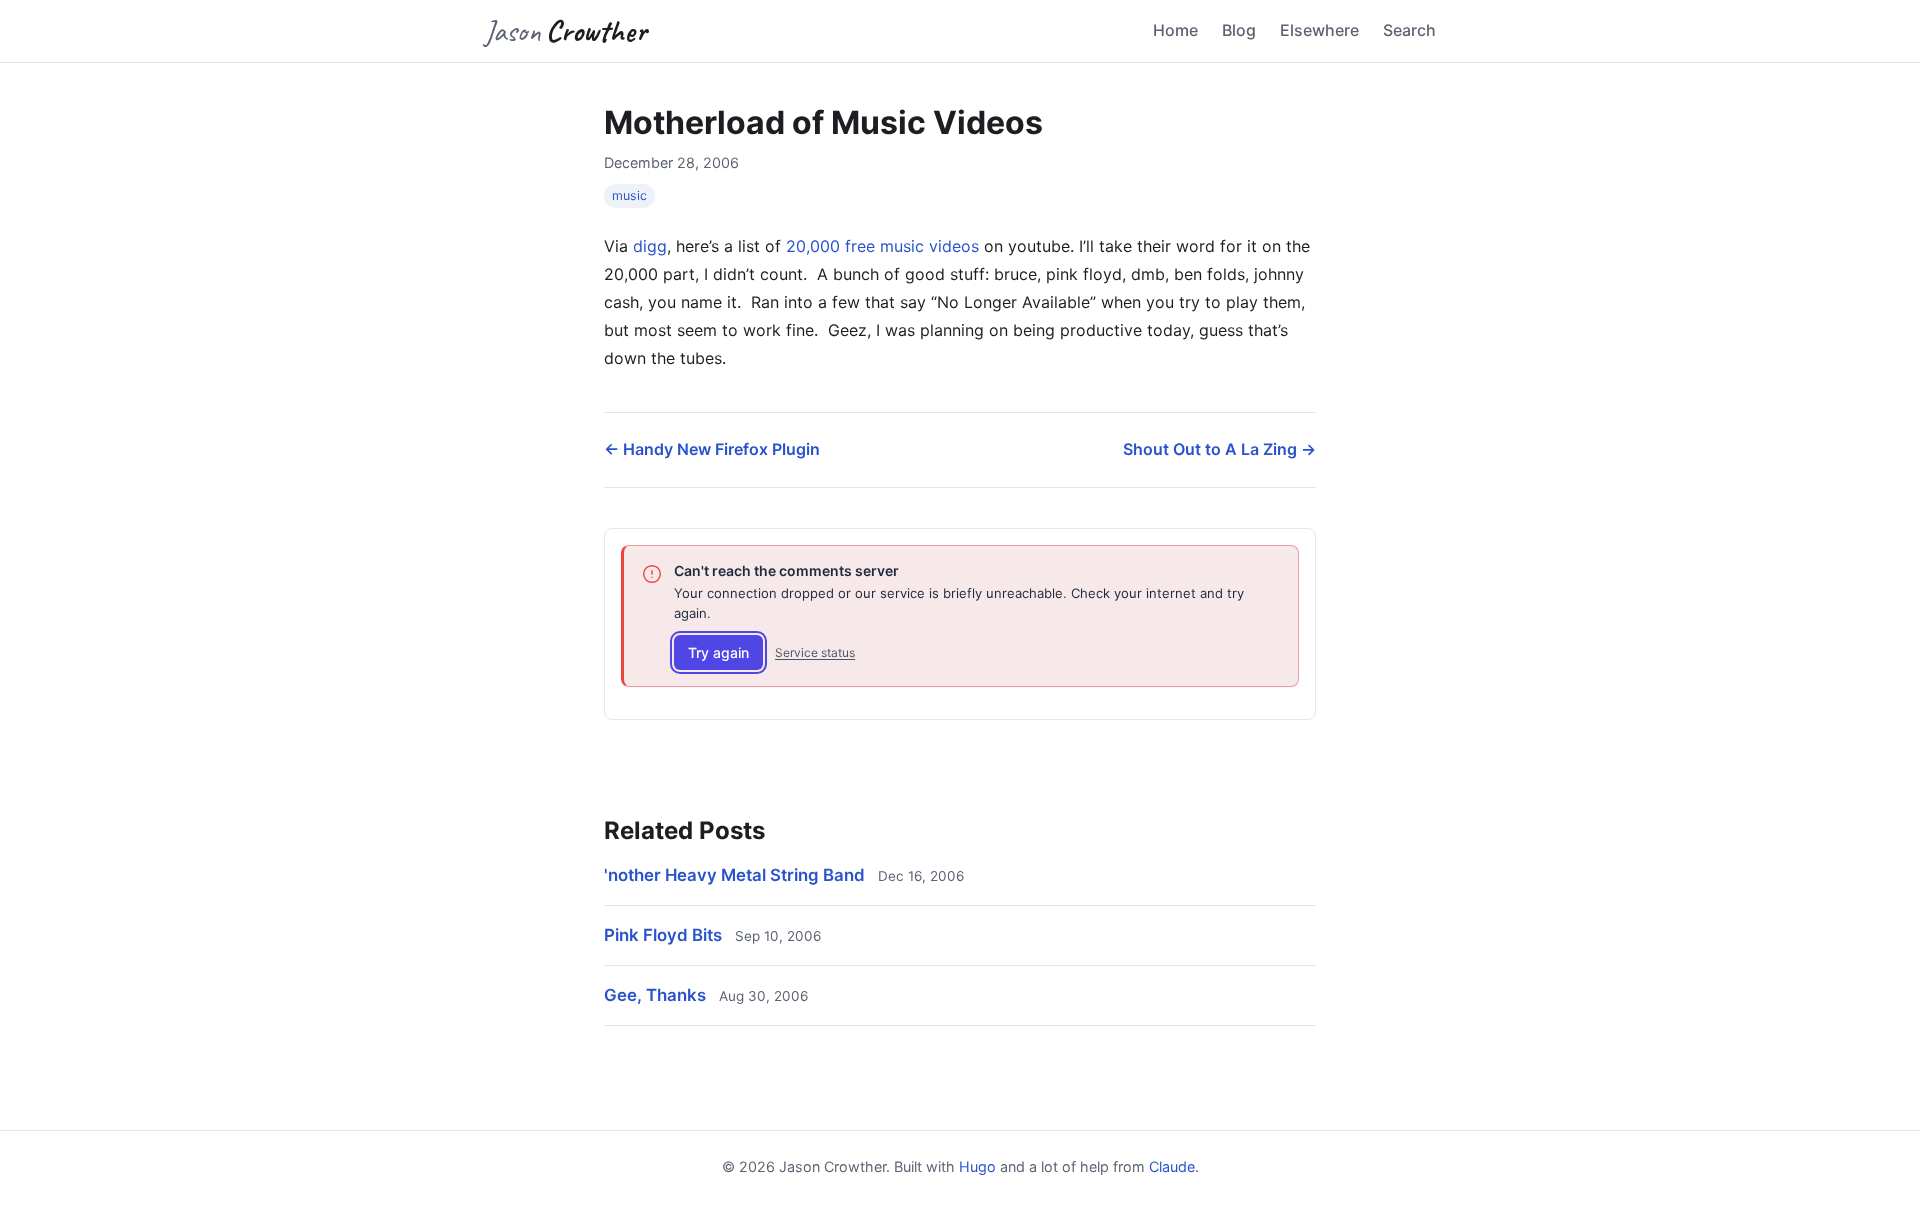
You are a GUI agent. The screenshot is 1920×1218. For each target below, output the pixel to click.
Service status (815, 652)
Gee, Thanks (655, 995)
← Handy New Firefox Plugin (712, 449)
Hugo (977, 1166)
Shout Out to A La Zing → (1219, 449)
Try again (718, 652)
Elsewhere (1319, 30)
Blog (1239, 30)
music (629, 195)
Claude (1172, 1166)
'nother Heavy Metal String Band (734, 875)
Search (1409, 30)
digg (650, 246)
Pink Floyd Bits (663, 935)
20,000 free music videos (882, 246)
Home (1175, 30)
